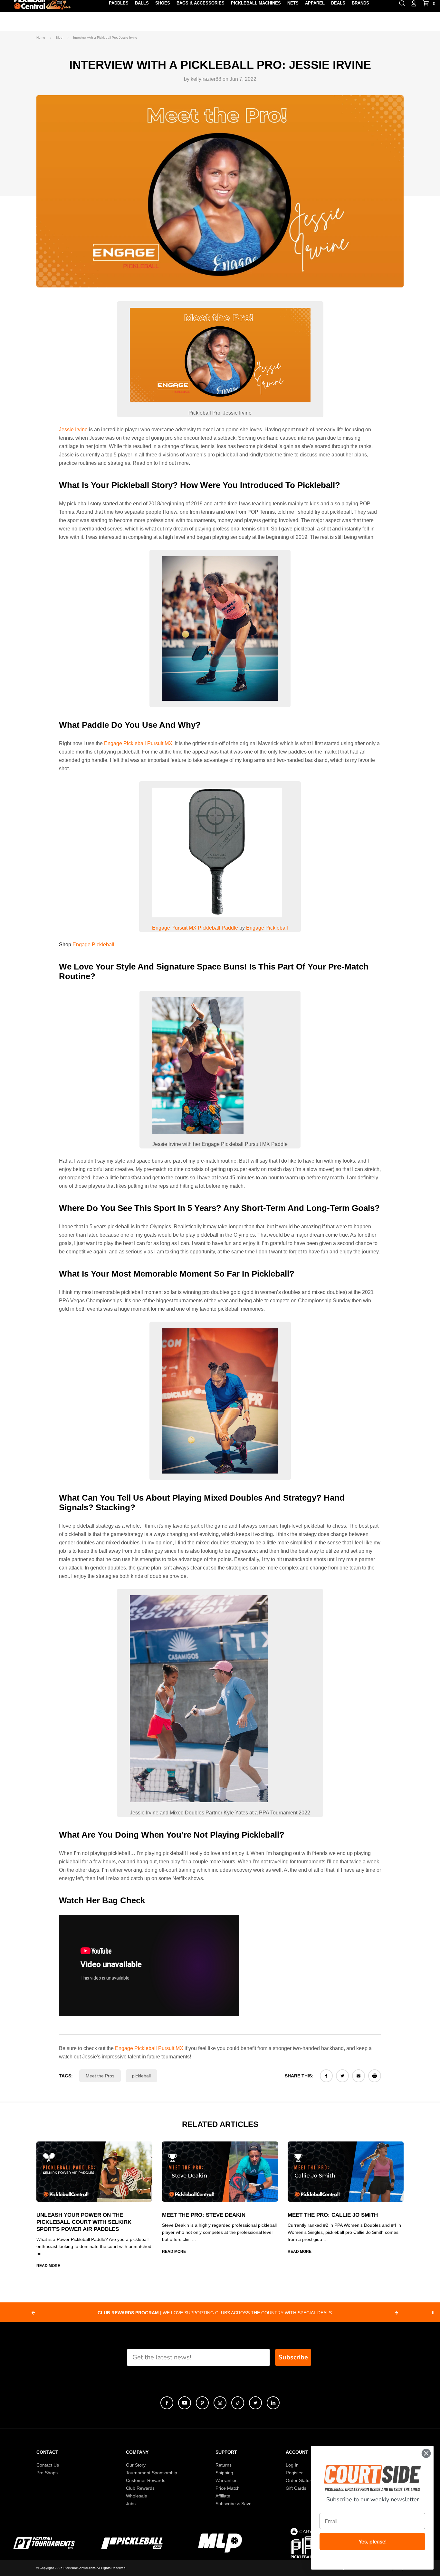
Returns (224, 2465)
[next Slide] (397, 2313)
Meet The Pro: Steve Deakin (204, 2215)
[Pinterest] (202, 2403)
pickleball (141, 2076)
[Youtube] (185, 2403)
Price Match (228, 2488)
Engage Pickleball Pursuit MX (138, 743)
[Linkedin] (273, 2403)
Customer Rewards (146, 2480)
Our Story (136, 2465)
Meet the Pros (100, 2076)
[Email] (359, 2076)
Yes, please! (373, 2542)
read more (48, 2266)
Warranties (226, 2480)
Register (294, 2473)
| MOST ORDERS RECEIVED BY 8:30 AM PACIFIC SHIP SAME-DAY (215, 2313)
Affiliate (223, 2496)
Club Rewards (140, 2488)
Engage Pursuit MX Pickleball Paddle (195, 928)
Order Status (299, 2480)
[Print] (375, 2076)
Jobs (131, 2504)
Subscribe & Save (234, 2504)
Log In (292, 2465)
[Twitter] (342, 2076)
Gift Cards (296, 2488)
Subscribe (293, 2357)
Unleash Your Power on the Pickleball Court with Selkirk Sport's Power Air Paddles (84, 2222)
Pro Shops (47, 2473)
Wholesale (137, 2496)
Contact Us (48, 2465)
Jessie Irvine (73, 430)
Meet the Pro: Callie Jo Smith (333, 2215)
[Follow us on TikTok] (238, 2403)
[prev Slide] (33, 2313)
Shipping (224, 2473)
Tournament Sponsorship (152, 2473)
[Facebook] (326, 2076)
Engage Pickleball (267, 928)
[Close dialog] (426, 2453)
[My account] (414, 3)
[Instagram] (220, 2403)
